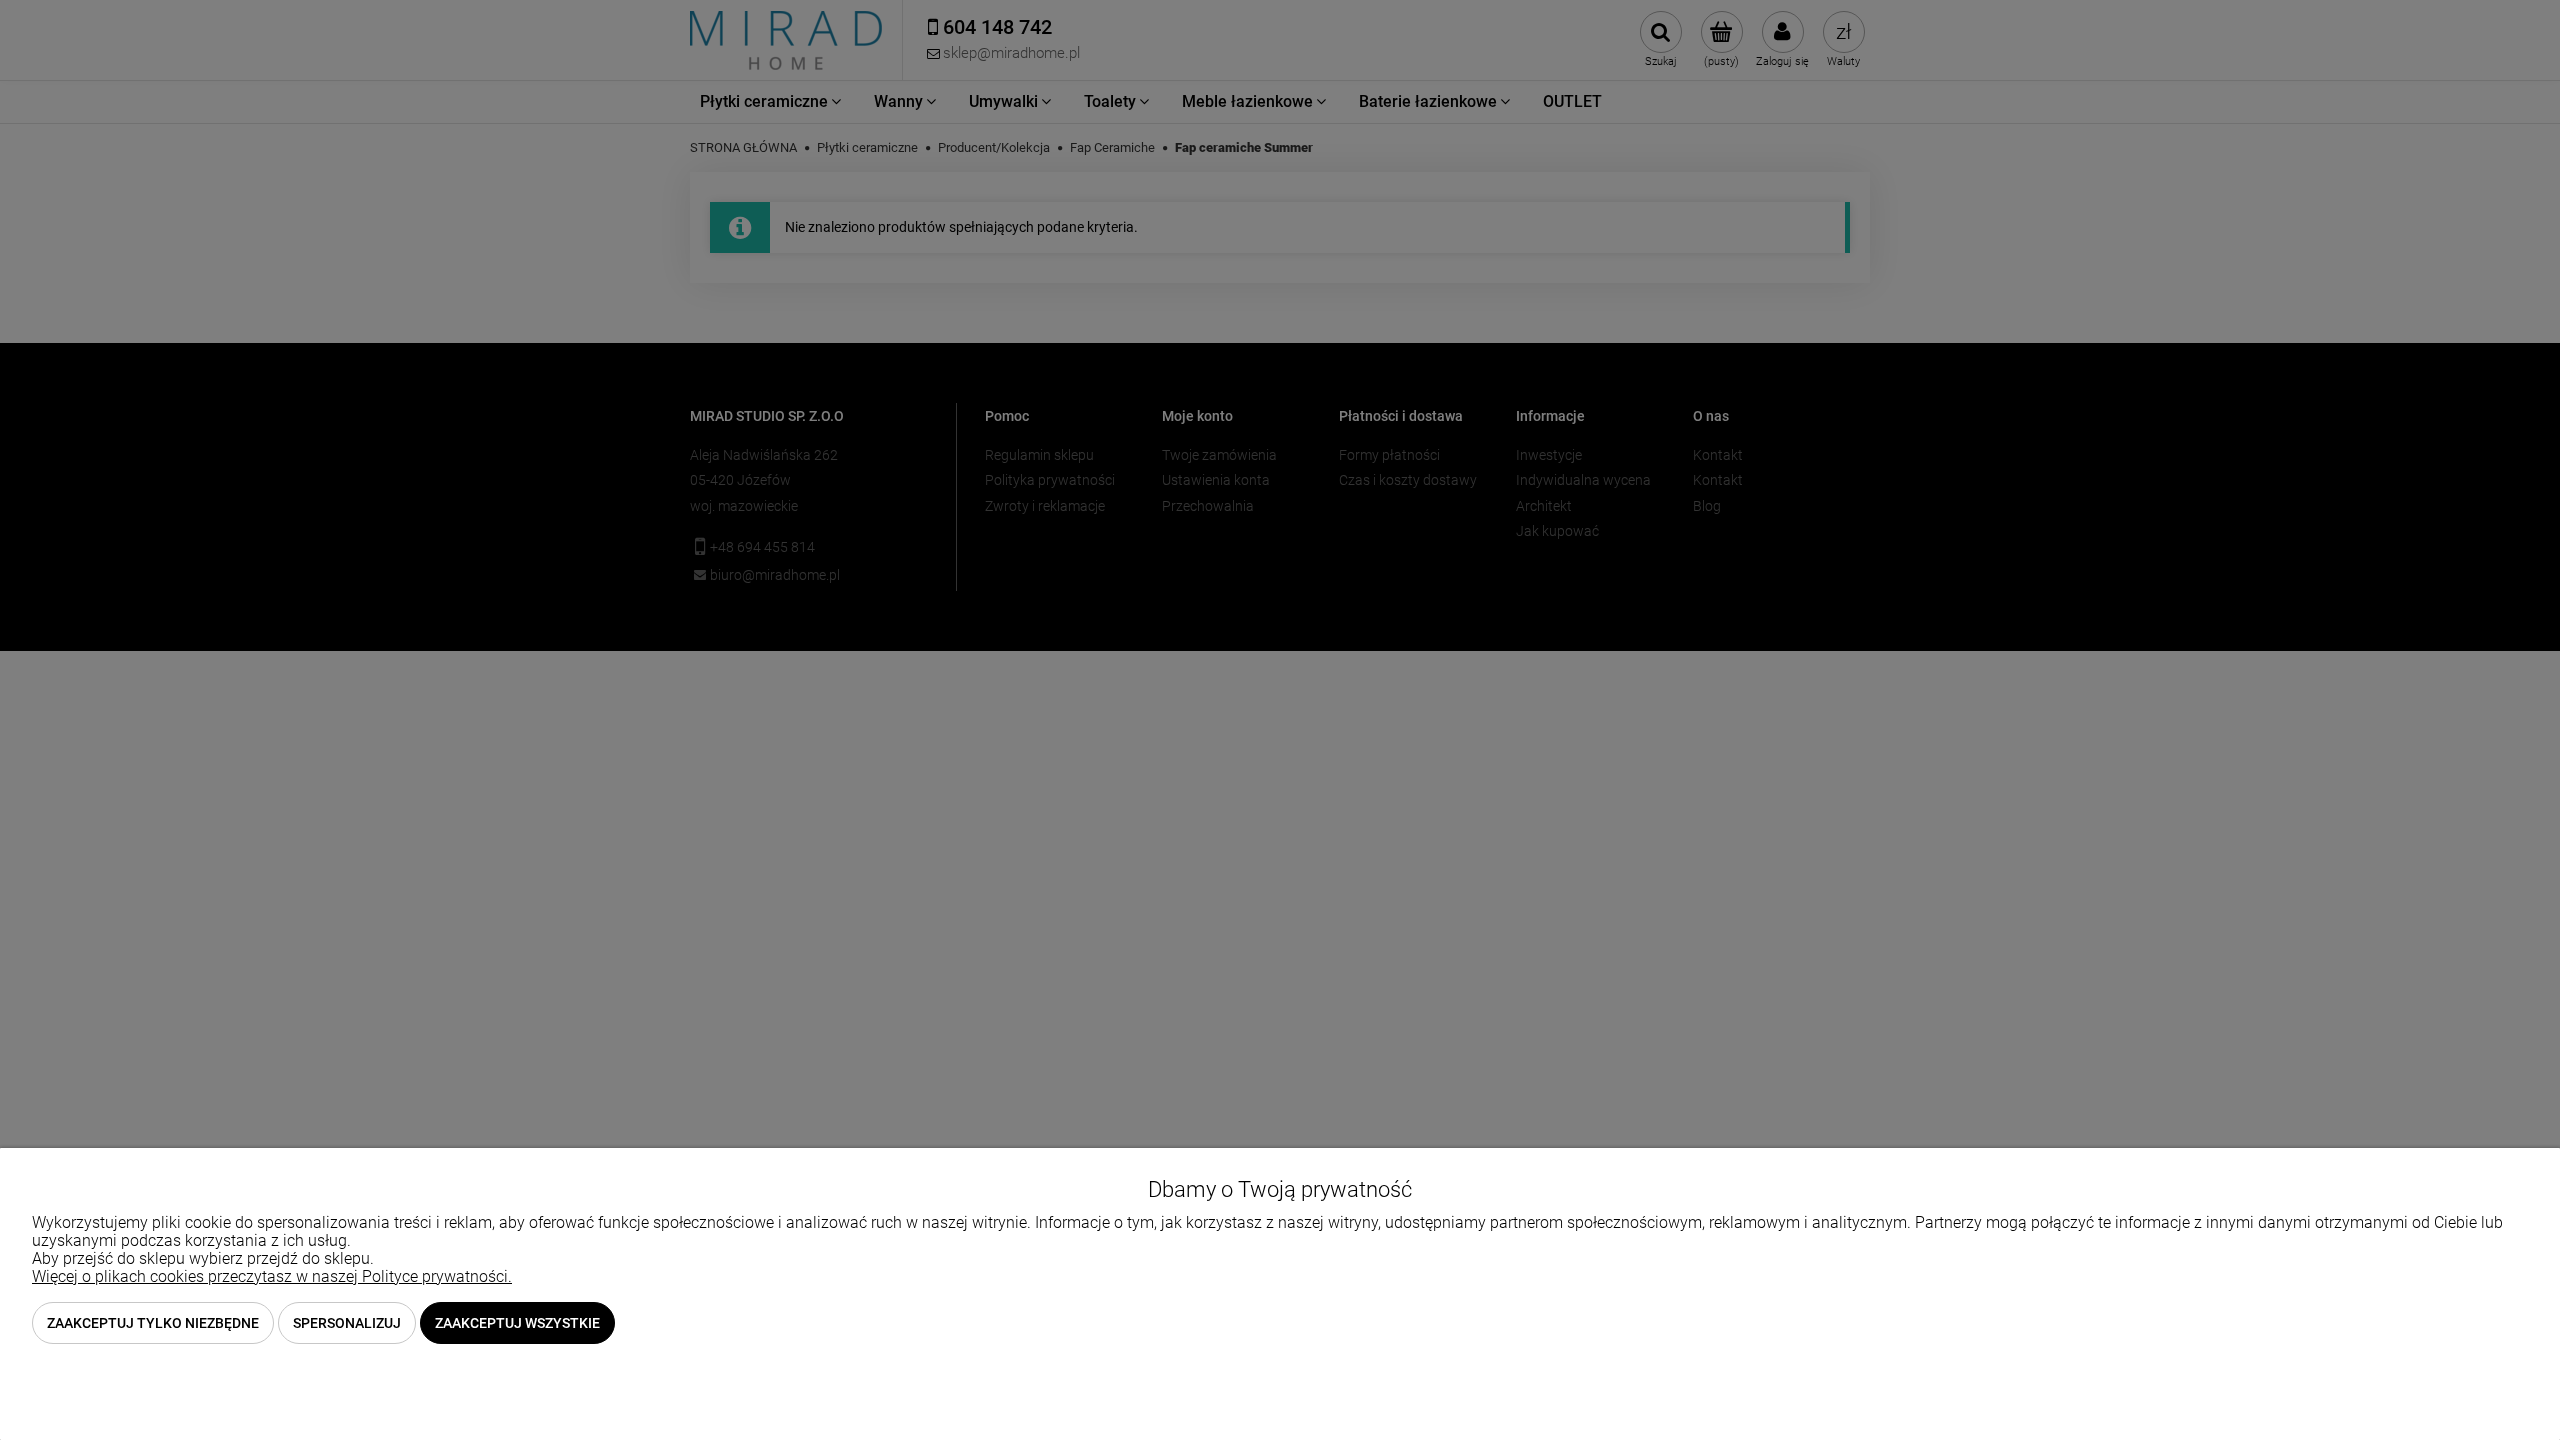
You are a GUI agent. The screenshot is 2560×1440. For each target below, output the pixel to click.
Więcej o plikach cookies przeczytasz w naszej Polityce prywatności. (272, 1276)
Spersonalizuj (347, 1323)
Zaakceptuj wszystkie (517, 1323)
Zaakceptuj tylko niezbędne (153, 1323)
